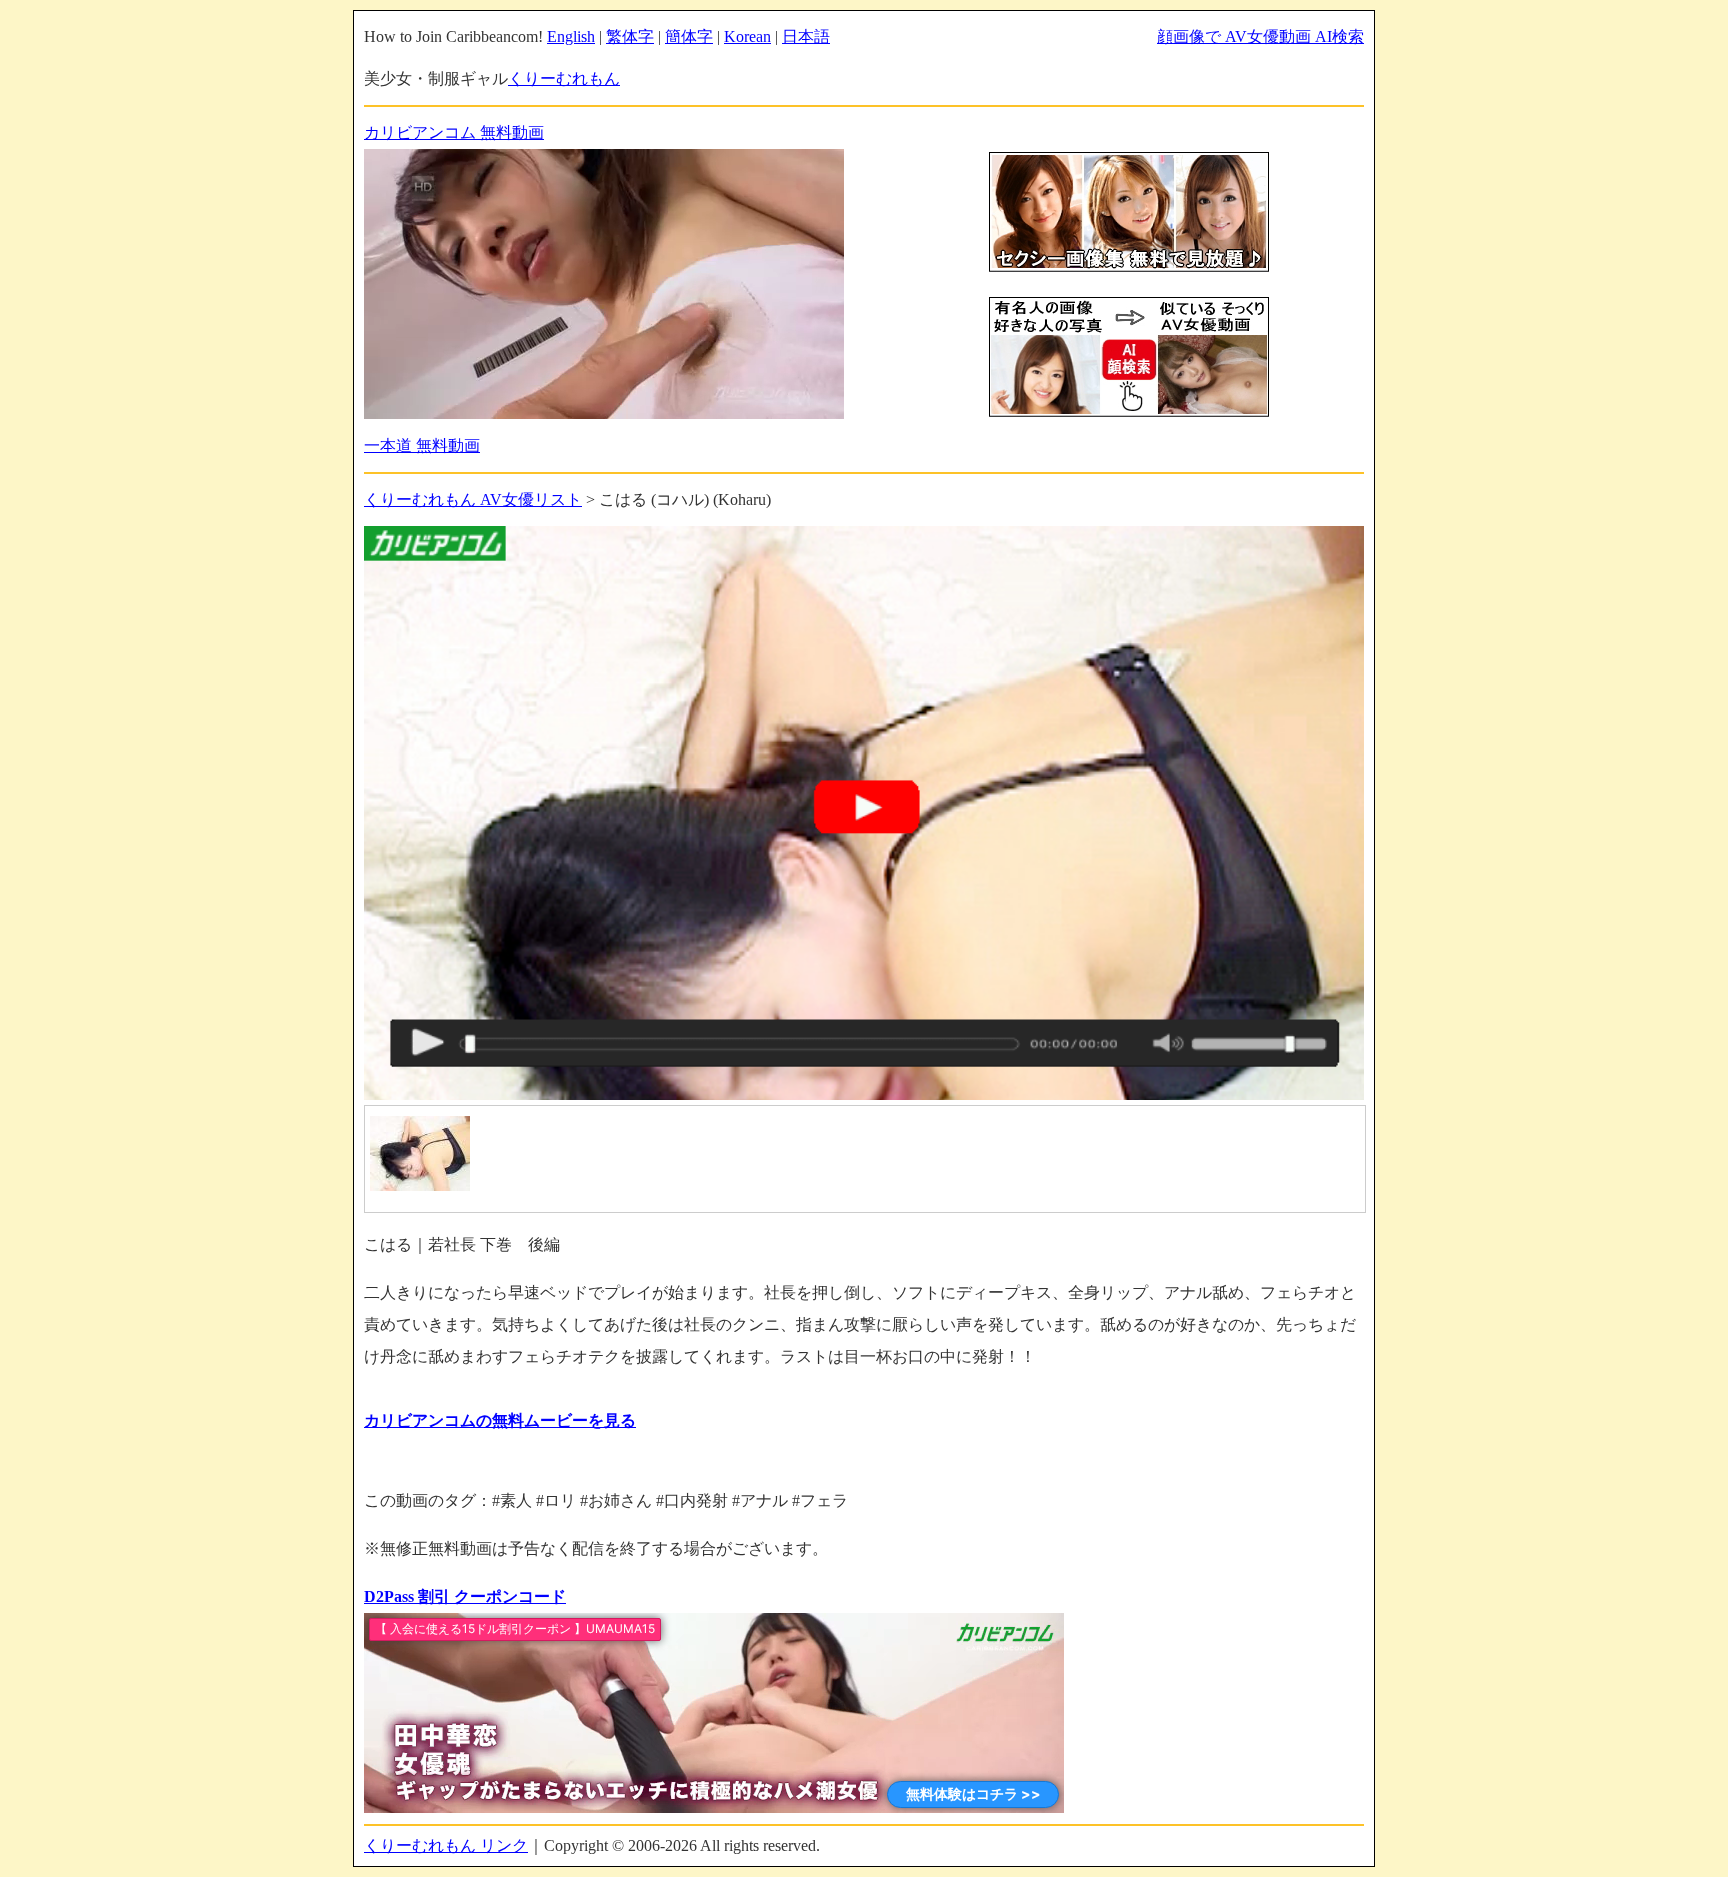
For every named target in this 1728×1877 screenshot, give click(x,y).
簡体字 (689, 36)
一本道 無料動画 (422, 445)
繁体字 (630, 36)
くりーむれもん (564, 78)
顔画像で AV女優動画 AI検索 (1260, 36)
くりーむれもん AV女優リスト (473, 499)
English (571, 36)
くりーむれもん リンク (446, 1845)
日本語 (806, 36)
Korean (747, 36)
